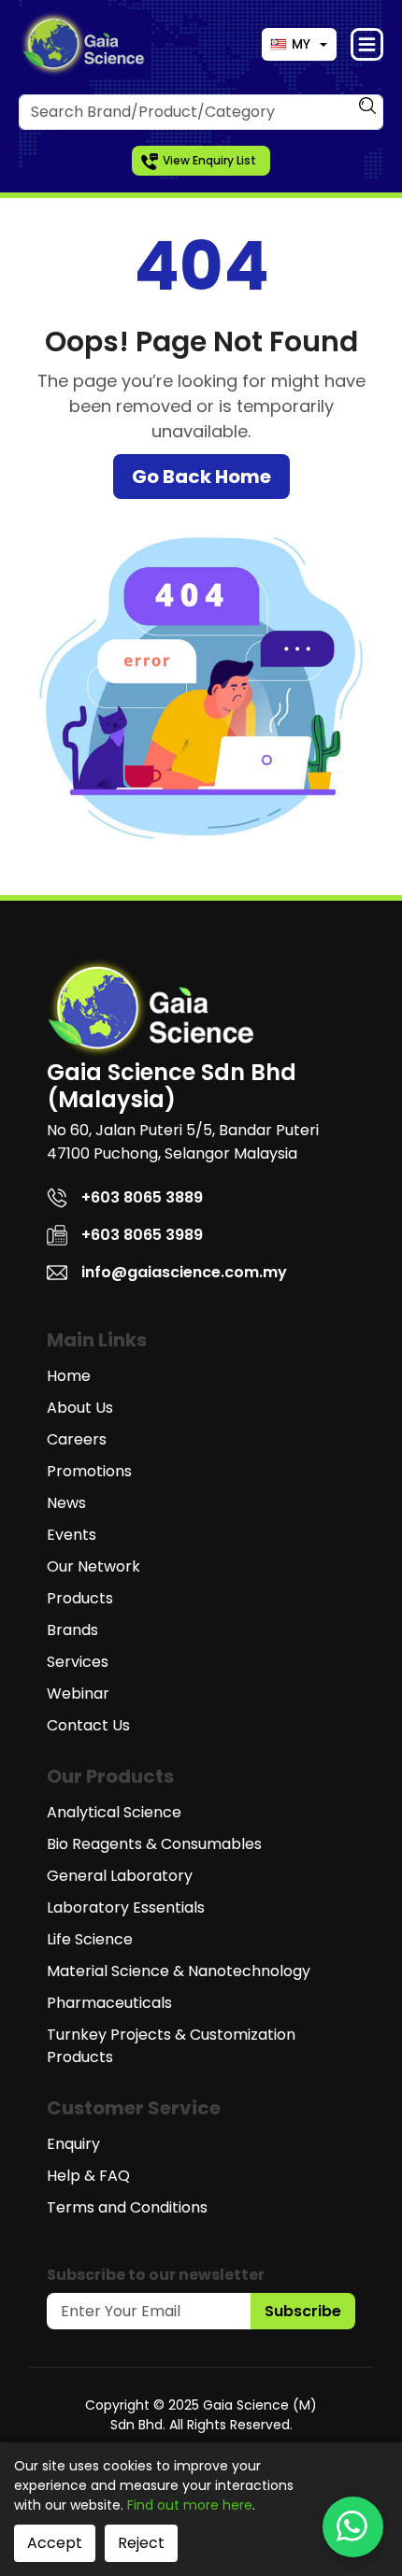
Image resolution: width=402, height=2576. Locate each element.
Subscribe (303, 2311)
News (66, 1503)
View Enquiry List (209, 160)
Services (78, 1662)
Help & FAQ (88, 2176)
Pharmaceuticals (109, 2003)
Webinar (78, 1694)
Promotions (89, 1471)
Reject (141, 2543)
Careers (77, 1439)
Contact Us (88, 1725)
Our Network (93, 1566)
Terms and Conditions (127, 2207)
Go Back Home (201, 477)
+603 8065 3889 (142, 1197)
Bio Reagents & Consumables (154, 1844)
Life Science (90, 1939)
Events (72, 1535)
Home (69, 1376)
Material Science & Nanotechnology (179, 1971)
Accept (55, 2543)
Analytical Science (114, 1812)
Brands (72, 1630)
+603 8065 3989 (142, 1235)
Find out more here (190, 2505)
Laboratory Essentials (126, 1907)
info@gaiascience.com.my (184, 1272)
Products (80, 1598)
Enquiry (73, 2144)
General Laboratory (120, 1876)
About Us (80, 1408)
